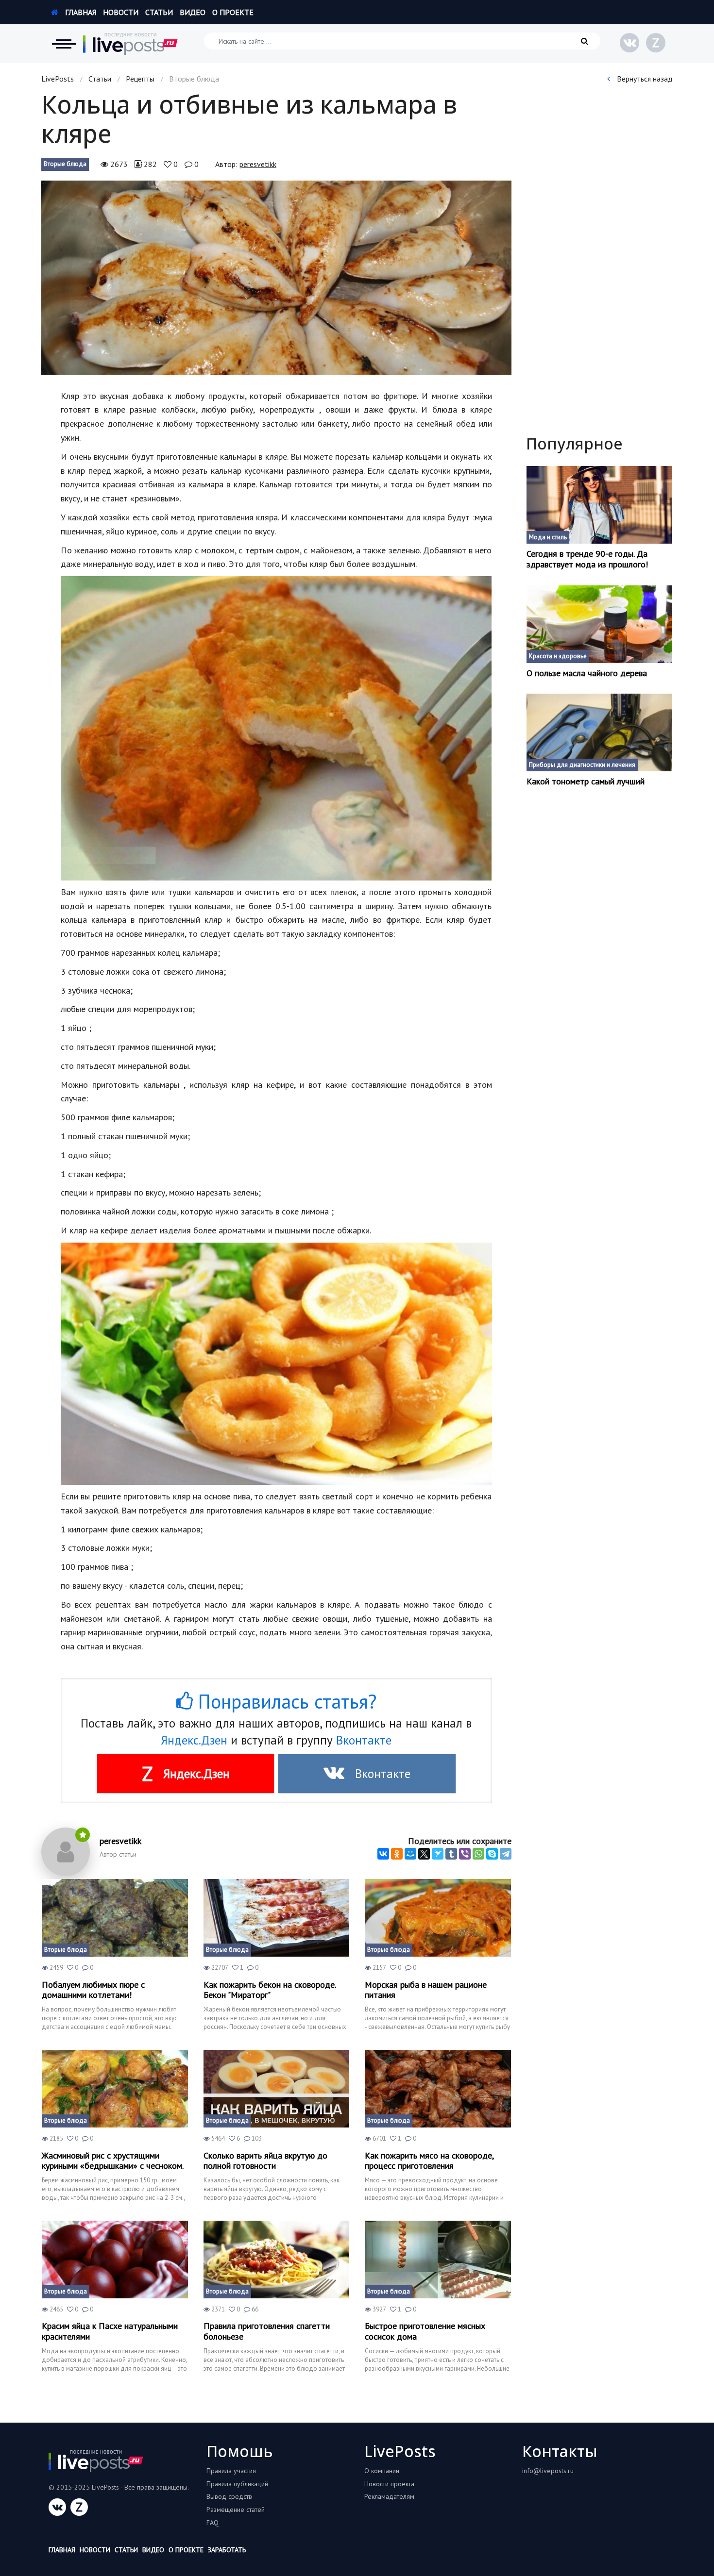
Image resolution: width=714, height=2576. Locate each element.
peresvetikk (258, 164)
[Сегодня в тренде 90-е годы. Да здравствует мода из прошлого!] (600, 505)
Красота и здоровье (558, 656)
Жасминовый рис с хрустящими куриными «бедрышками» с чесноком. (113, 2161)
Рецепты (140, 79)
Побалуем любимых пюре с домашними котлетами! (93, 1990)
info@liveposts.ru (548, 2471)
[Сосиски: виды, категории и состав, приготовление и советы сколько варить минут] (438, 2260)
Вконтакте (364, 1740)
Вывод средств (229, 2496)
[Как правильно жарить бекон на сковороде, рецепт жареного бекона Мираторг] (277, 1918)
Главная (80, 12)
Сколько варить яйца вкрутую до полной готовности (265, 2161)
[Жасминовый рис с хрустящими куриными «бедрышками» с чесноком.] (115, 2089)
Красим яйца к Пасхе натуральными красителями (110, 2331)
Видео (193, 12)
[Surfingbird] (438, 1854)
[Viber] (465, 1854)
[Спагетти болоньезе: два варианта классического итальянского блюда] (277, 2260)
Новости (121, 12)
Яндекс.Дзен (194, 1740)
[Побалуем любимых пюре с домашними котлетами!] (115, 1918)
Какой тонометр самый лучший (586, 781)
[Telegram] (506, 1854)
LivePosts (58, 79)
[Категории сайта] (64, 44)
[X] (424, 1854)
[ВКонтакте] (383, 1854)
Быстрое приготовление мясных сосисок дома (425, 2331)
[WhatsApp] (478, 1854)
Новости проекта (389, 2484)
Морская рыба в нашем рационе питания (426, 1990)
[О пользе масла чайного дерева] (600, 624)
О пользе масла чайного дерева (587, 673)
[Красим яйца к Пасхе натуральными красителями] (115, 2260)
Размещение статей (236, 2510)
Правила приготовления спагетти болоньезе (267, 2331)
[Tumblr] (451, 1854)
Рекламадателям (389, 2496)
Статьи (159, 12)
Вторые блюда (65, 164)
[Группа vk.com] (629, 43)
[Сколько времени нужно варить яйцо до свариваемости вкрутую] (277, 2089)
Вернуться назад (644, 79)
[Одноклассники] (397, 1854)
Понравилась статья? (285, 1701)
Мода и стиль (548, 537)
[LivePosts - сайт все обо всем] (131, 44)
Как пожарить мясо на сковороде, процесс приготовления (429, 2161)
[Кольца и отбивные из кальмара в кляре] (276, 278)
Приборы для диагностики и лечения (582, 765)
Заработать (227, 2550)
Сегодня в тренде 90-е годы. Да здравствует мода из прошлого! (587, 559)
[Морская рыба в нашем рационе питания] (438, 1918)
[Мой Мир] (410, 1854)
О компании (382, 2471)
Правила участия (231, 2471)
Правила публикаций (237, 2484)
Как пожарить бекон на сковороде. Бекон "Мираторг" (270, 1990)
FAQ (212, 2523)
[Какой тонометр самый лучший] (600, 732)
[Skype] (492, 1854)
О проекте (233, 12)
